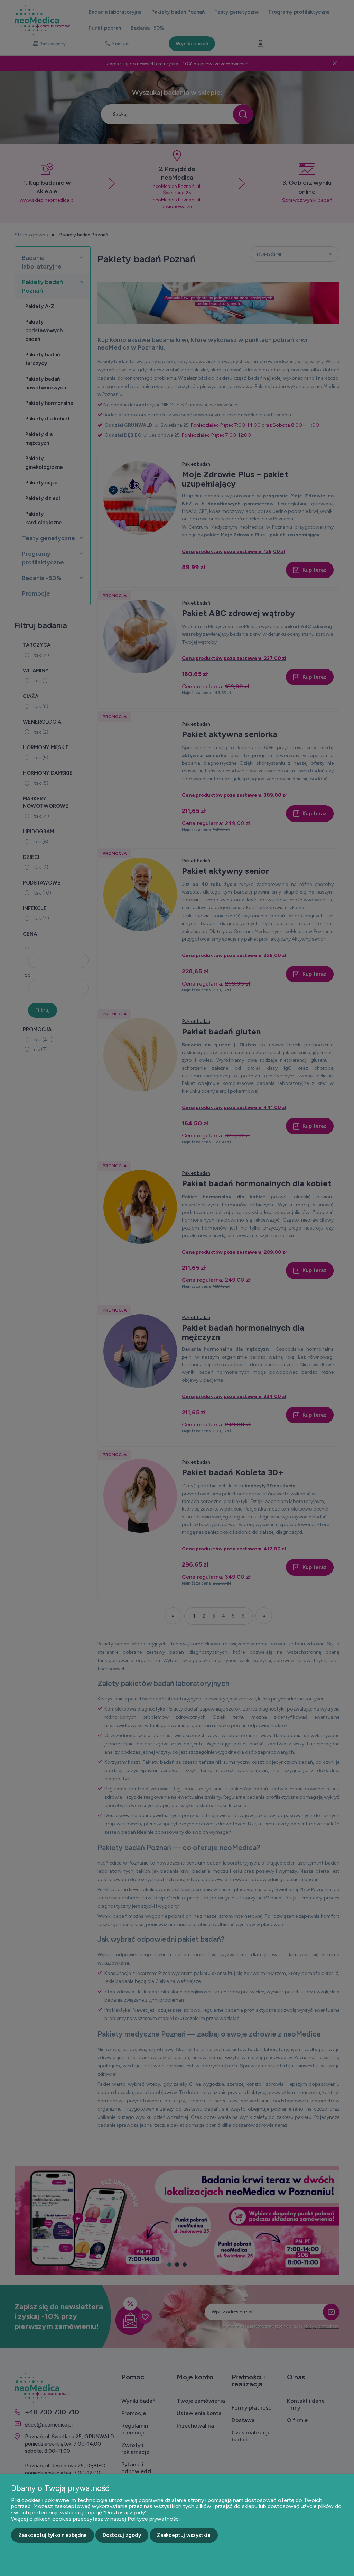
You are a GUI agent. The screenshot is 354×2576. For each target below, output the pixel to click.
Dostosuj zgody (122, 2535)
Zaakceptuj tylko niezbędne (53, 2535)
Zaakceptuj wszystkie (184, 2535)
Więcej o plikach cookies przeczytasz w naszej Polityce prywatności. (96, 2519)
